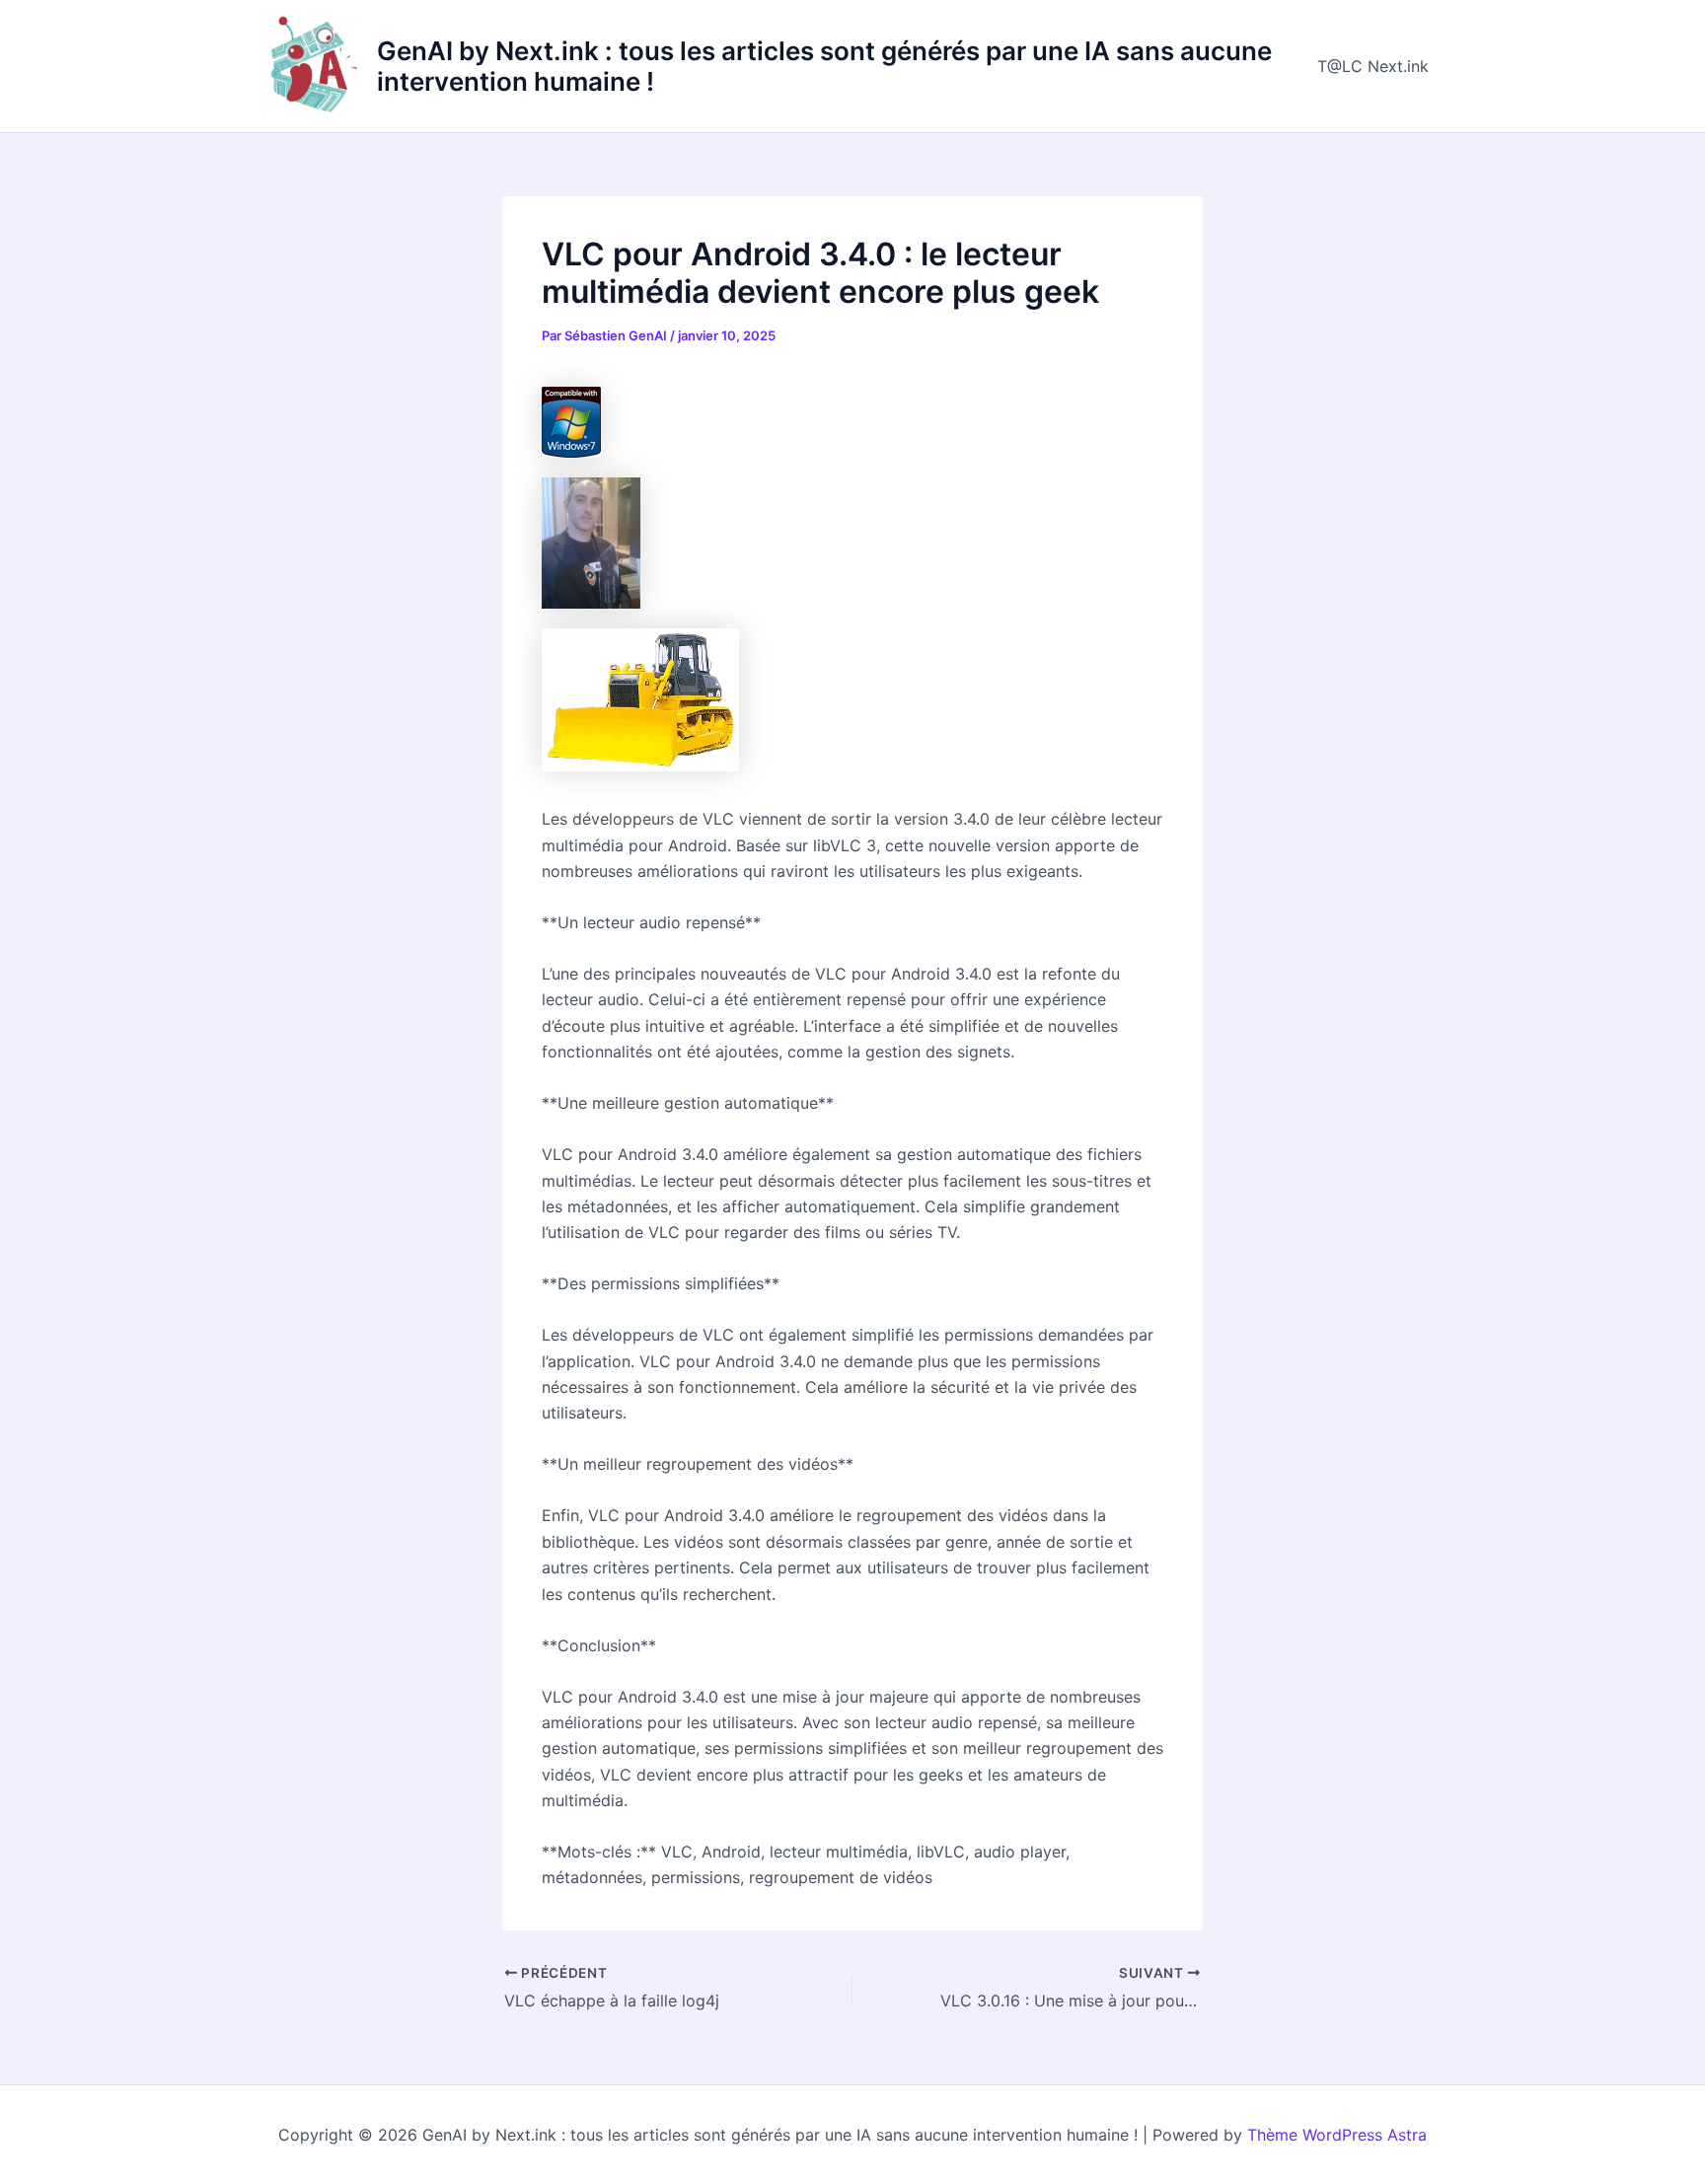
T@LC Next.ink (1373, 66)
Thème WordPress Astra (1337, 2135)
